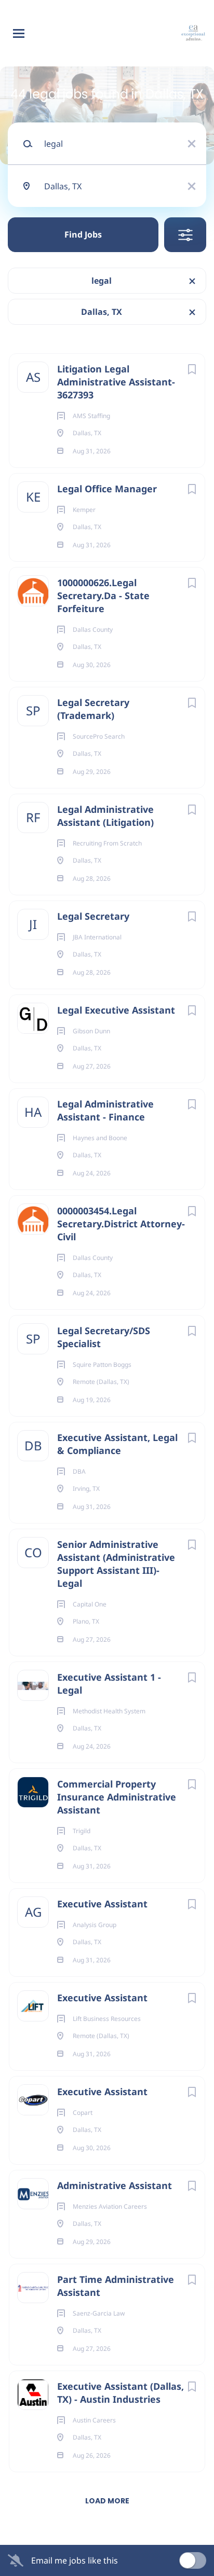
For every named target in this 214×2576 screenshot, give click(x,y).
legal (102, 281)
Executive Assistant (102, 1904)
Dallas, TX (102, 312)
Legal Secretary (93, 916)
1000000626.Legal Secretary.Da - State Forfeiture (103, 595)
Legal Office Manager (107, 489)
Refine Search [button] (185, 235)
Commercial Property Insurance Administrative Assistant (117, 1797)
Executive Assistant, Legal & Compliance (117, 1444)
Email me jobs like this (75, 2560)
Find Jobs (83, 234)
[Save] (192, 369)
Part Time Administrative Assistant (116, 2286)
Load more (107, 2501)
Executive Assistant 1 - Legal (109, 1684)
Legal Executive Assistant (116, 1010)
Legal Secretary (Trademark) (93, 709)
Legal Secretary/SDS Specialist (104, 1337)
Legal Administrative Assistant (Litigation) (105, 816)
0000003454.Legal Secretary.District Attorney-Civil (121, 1224)
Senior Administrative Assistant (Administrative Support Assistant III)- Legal (116, 1564)
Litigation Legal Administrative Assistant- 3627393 (116, 382)
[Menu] (19, 33)
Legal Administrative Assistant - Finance (105, 1110)
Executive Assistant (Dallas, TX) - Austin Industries (121, 2393)
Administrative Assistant (115, 2185)
